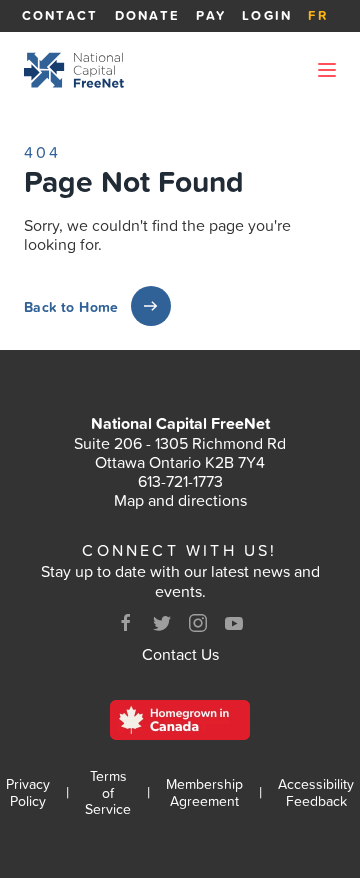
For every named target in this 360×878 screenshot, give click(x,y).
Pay (211, 15)
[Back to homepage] (74, 70)
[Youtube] (234, 623)
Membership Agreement (204, 793)
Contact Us (180, 654)
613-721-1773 (180, 481)
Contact (60, 15)
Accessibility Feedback (316, 793)
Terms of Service (108, 793)
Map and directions (180, 500)
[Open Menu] (327, 70)
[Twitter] (162, 623)
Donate (148, 15)
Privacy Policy (28, 793)
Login (267, 15)
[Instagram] (198, 623)
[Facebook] (126, 623)
